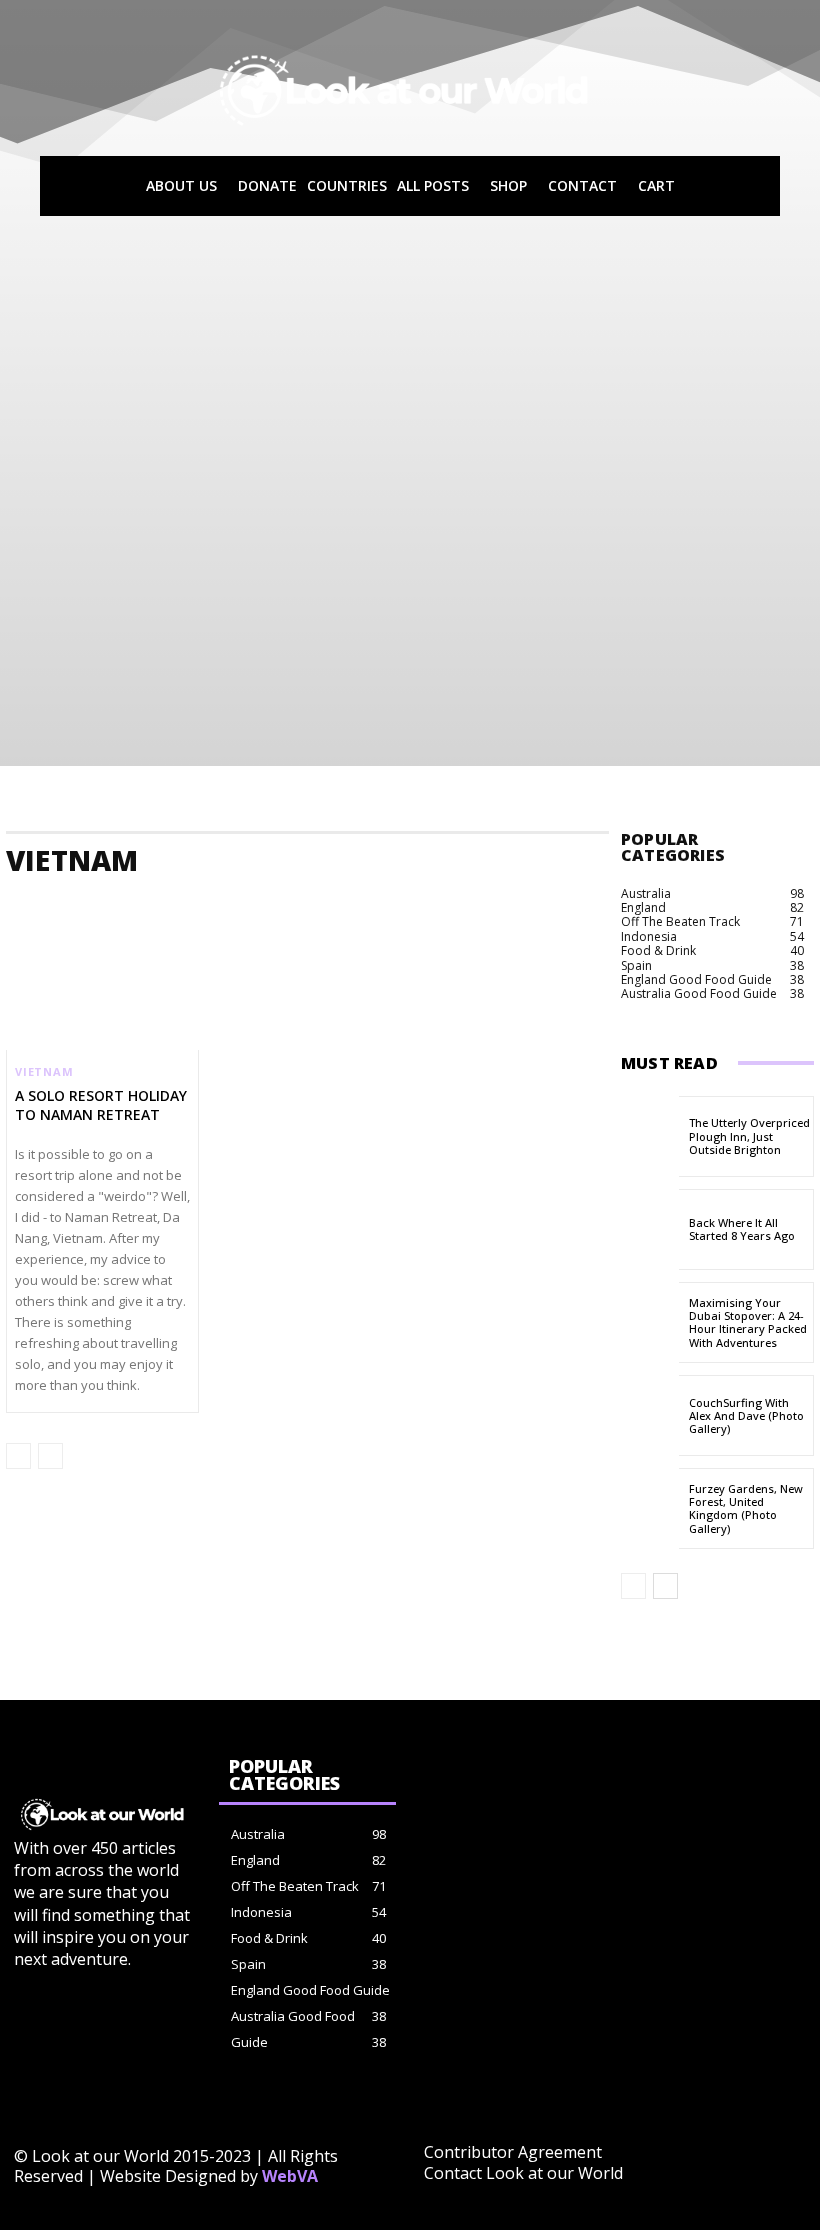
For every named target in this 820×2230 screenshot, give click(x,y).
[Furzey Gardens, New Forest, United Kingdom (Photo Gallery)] (650, 1508)
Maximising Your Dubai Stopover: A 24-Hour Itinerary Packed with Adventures (748, 1322)
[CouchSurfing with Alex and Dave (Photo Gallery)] (650, 1415)
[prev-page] (18, 1456)
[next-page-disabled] (50, 1456)
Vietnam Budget (706, 902)
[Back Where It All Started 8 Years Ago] (650, 1229)
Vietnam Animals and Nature (455, 902)
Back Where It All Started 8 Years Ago (742, 1229)
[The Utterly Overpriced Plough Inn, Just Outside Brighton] (650, 1136)
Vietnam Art (599, 902)
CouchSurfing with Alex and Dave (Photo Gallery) (746, 1415)
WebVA (290, 2176)
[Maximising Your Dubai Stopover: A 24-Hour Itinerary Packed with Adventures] (650, 1322)
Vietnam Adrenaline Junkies (268, 902)
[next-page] (665, 1586)
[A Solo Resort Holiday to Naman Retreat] (102, 993)
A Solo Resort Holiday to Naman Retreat (101, 1104)
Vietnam (44, 1071)
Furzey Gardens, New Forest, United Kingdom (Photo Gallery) (746, 1508)
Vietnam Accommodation (90, 902)
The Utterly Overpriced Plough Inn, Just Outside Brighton (749, 1135)
